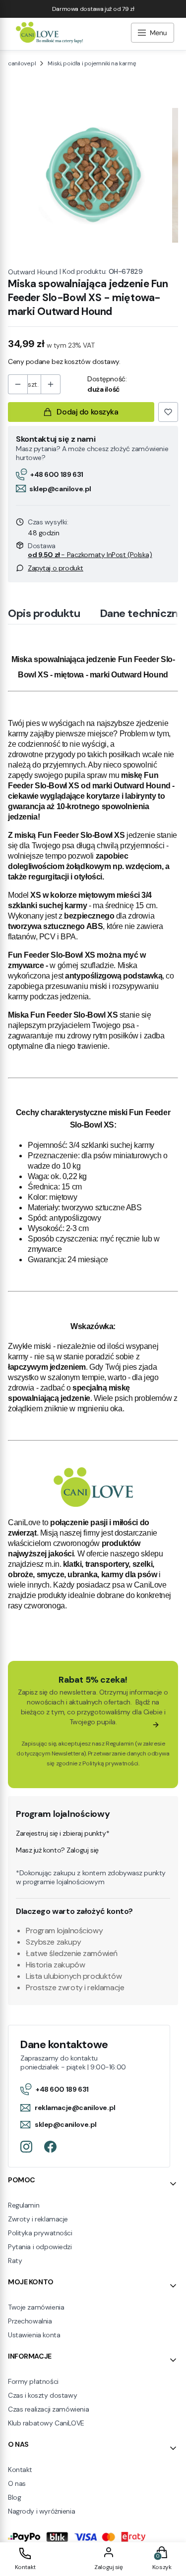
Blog (14, 2497)
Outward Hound (33, 272)
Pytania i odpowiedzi (40, 2247)
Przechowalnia (30, 2321)
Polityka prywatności (40, 2233)
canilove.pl (22, 63)
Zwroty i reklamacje (38, 2219)
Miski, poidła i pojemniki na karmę (92, 63)
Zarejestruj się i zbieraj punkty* (62, 1833)
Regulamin (120, 1744)
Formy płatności (33, 2381)
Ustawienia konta (34, 2335)
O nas (17, 2483)
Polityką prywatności (110, 1763)
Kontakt (20, 2470)
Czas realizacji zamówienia (48, 2409)
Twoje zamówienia (36, 2307)
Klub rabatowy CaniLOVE (46, 2423)
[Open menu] (153, 34)
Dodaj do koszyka (87, 412)
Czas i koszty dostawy (42, 2395)
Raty (15, 2261)
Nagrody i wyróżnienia (41, 2511)
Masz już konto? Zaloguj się (57, 1850)
